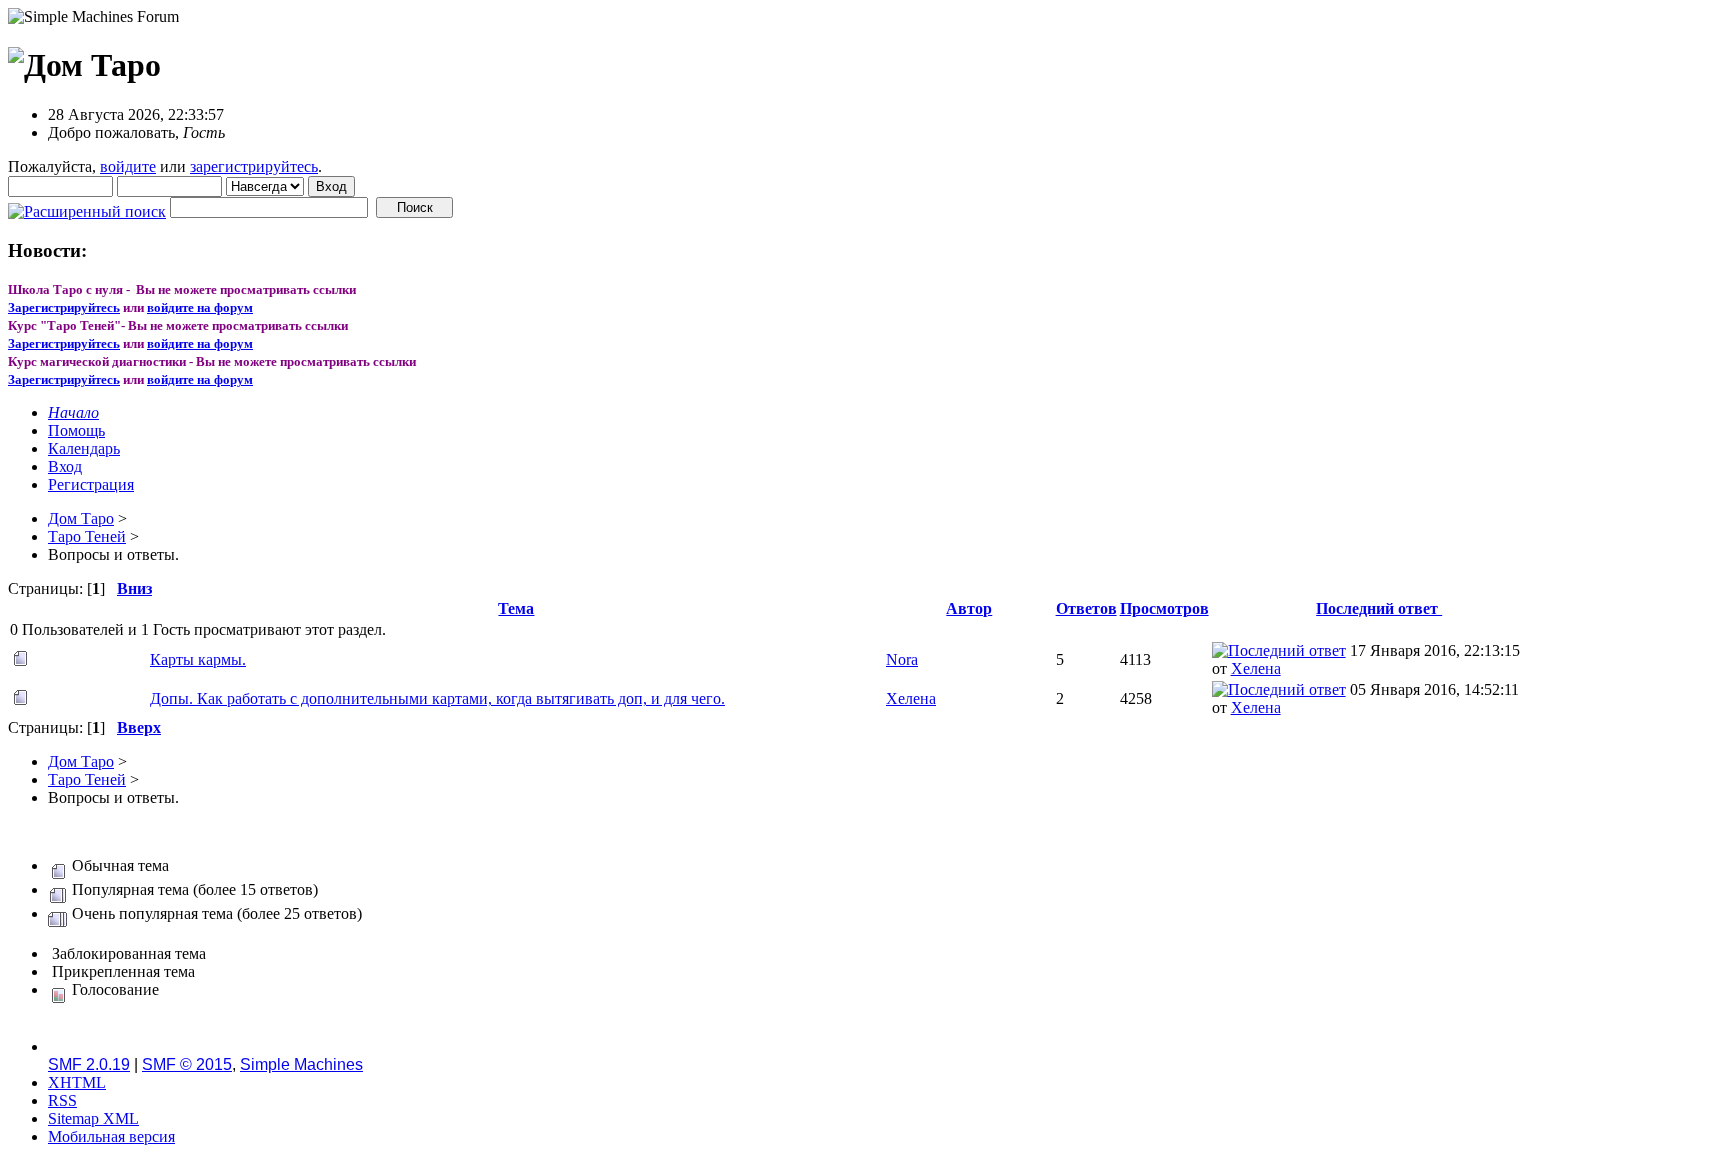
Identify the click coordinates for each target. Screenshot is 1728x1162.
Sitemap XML (93, 1118)
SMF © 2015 (187, 1064)
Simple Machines (301, 1064)
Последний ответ (1379, 608)
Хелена (1256, 668)
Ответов (1086, 608)
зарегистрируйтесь (254, 166)
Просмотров (1164, 608)
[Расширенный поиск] (87, 206)
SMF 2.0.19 (89, 1064)
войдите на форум (200, 307)
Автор (969, 608)
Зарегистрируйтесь (64, 307)
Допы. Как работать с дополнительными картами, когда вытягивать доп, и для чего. (437, 698)
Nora (902, 659)
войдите (128, 166)
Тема (516, 608)
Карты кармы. (198, 659)
